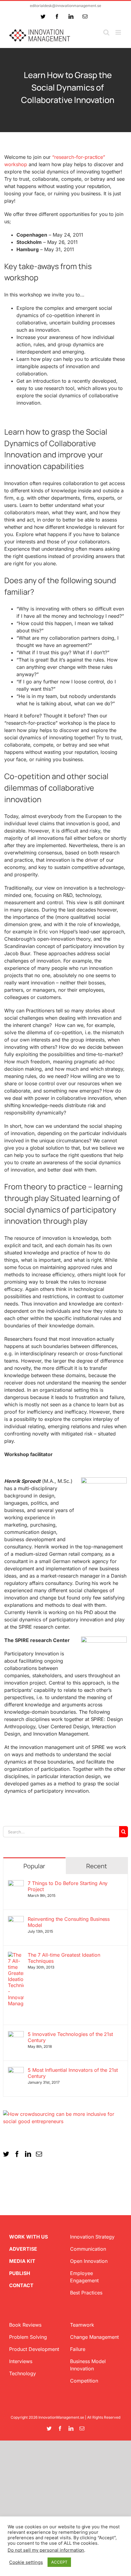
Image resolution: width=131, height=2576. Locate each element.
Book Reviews (25, 2325)
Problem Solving (28, 2337)
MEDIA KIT (22, 2261)
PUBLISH (20, 2273)
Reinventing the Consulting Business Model (69, 1922)
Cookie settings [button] (26, 2562)
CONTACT (21, 2285)
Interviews (21, 2361)
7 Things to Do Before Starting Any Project (68, 1886)
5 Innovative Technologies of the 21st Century (70, 2037)
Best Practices (86, 2293)
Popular (34, 1866)
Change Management (94, 2337)
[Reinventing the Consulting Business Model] (16, 1920)
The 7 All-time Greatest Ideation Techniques (64, 1958)
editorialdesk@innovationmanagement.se (65, 6)
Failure (78, 2349)
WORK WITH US (28, 2237)
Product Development (34, 2349)
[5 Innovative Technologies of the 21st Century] (16, 2035)
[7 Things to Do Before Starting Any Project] (16, 1884)
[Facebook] (17, 2154)
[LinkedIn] (28, 2154)
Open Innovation (89, 2261)
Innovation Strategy (92, 2237)
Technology (23, 2373)
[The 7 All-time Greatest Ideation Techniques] (16, 1955)
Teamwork (82, 2325)
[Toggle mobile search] (106, 32)
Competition (84, 2381)
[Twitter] (6, 2154)
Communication (88, 2249)
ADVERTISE (23, 2249)
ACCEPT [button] (59, 2562)
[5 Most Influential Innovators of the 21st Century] (16, 2071)
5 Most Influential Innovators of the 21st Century (73, 2073)
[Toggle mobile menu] (119, 32)
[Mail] (39, 2154)
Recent (97, 1866)
